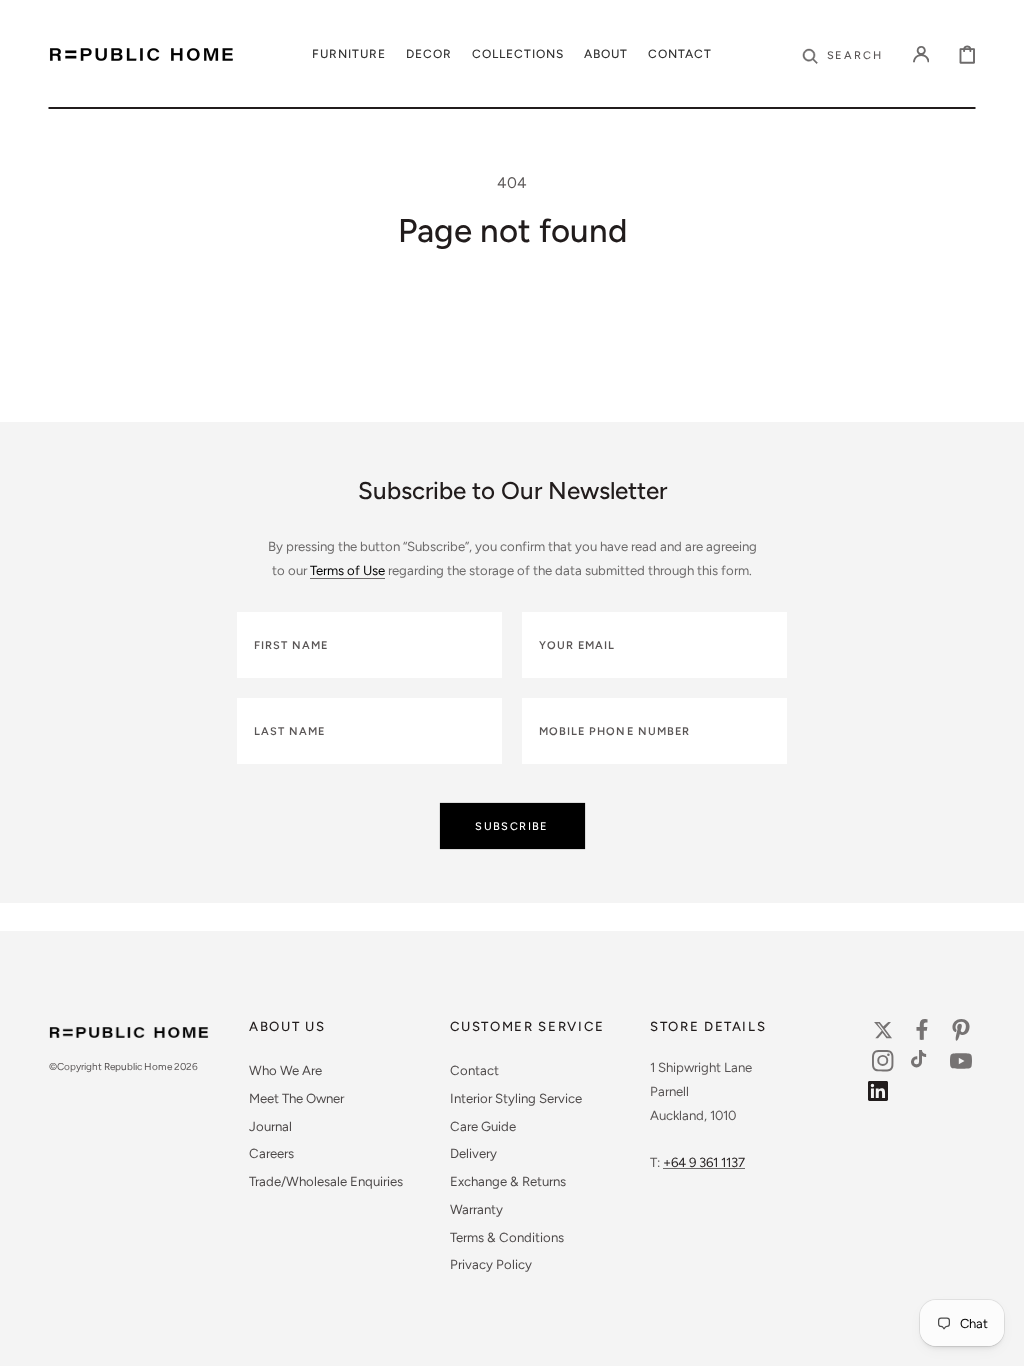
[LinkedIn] (883, 1095)
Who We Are (285, 1070)
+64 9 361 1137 (704, 1162)
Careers (271, 1153)
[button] (842, 54)
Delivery (473, 1153)
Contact (474, 1070)
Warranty (476, 1209)
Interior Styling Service (516, 1098)
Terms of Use (347, 570)
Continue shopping (512, 367)
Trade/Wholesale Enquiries (326, 1181)
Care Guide (483, 1126)
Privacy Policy (491, 1264)
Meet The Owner (296, 1098)
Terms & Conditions (507, 1237)
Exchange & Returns (508, 1181)
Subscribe (511, 826)
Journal (270, 1126)
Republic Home (138, 1066)
